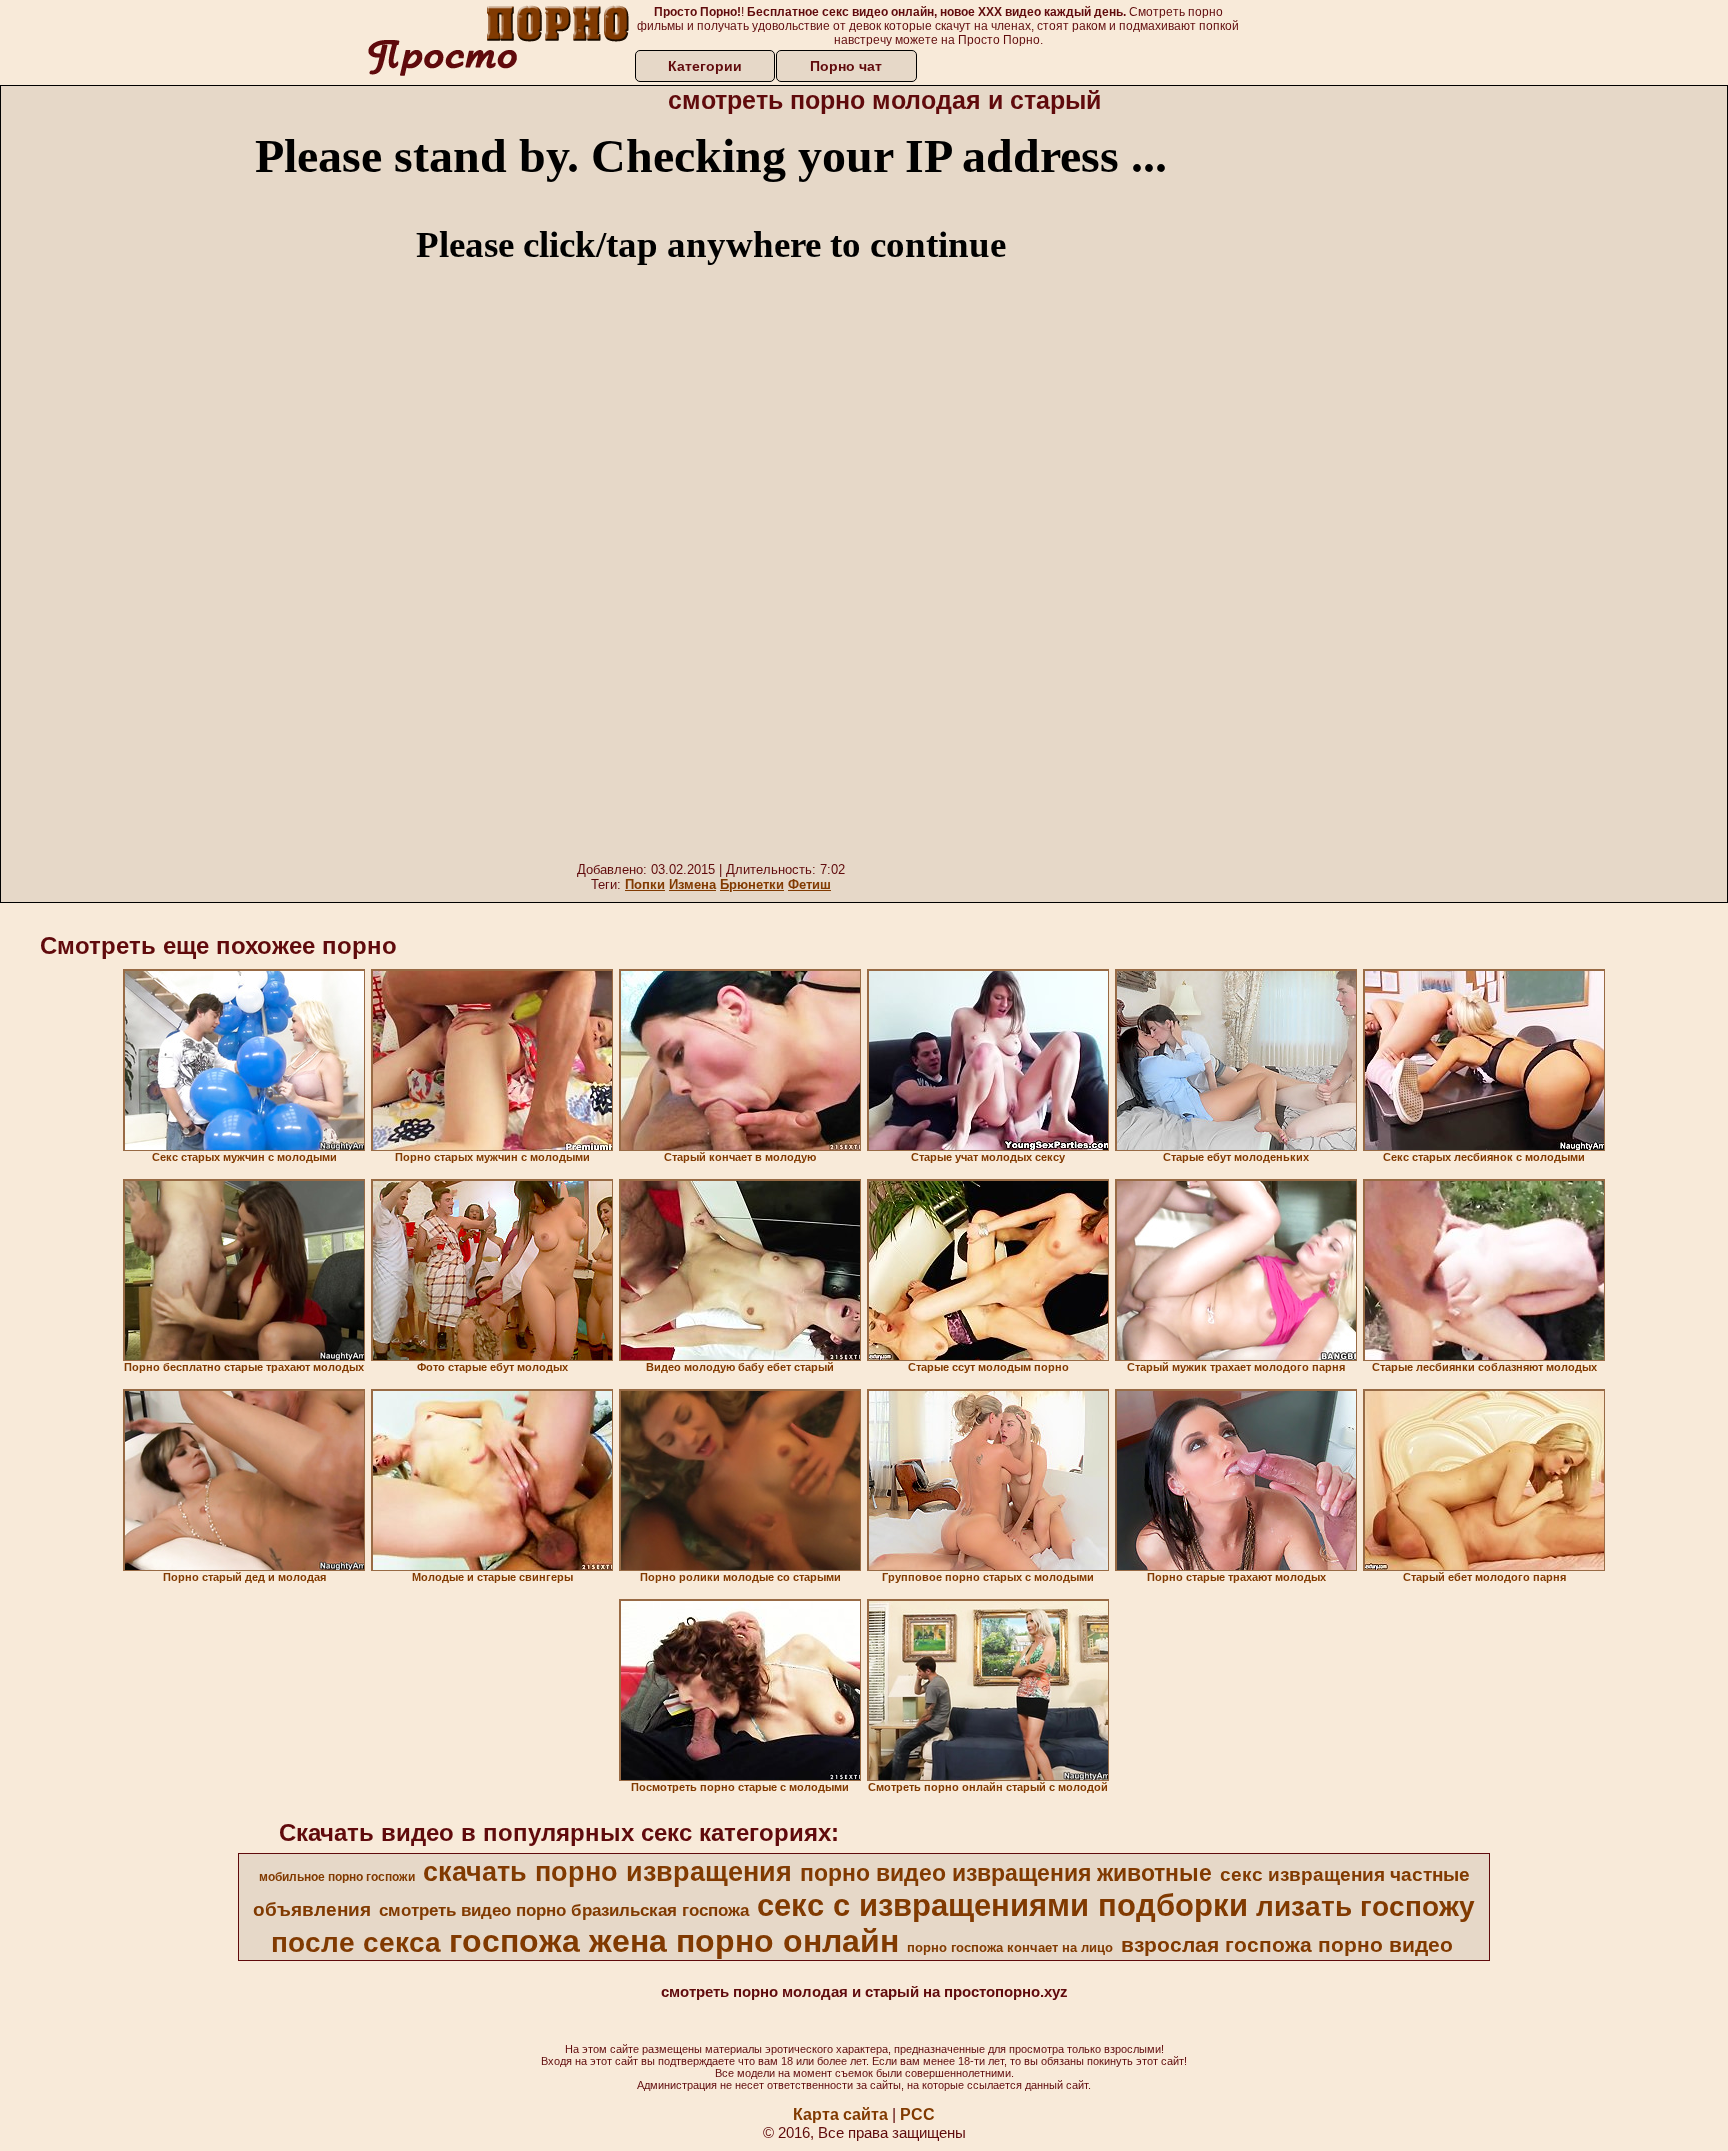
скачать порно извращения (607, 1872)
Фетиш (809, 884)
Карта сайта (840, 2114)
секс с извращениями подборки (1002, 1905)
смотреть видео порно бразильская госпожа (564, 1910)
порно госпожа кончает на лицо (1010, 1947)
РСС (917, 2114)
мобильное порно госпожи (337, 1877)
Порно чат (846, 66)
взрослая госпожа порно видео (1287, 1945)
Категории (705, 66)
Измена (692, 884)
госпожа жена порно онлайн (674, 1941)
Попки (645, 884)
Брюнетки (752, 884)
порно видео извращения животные (1006, 1873)
